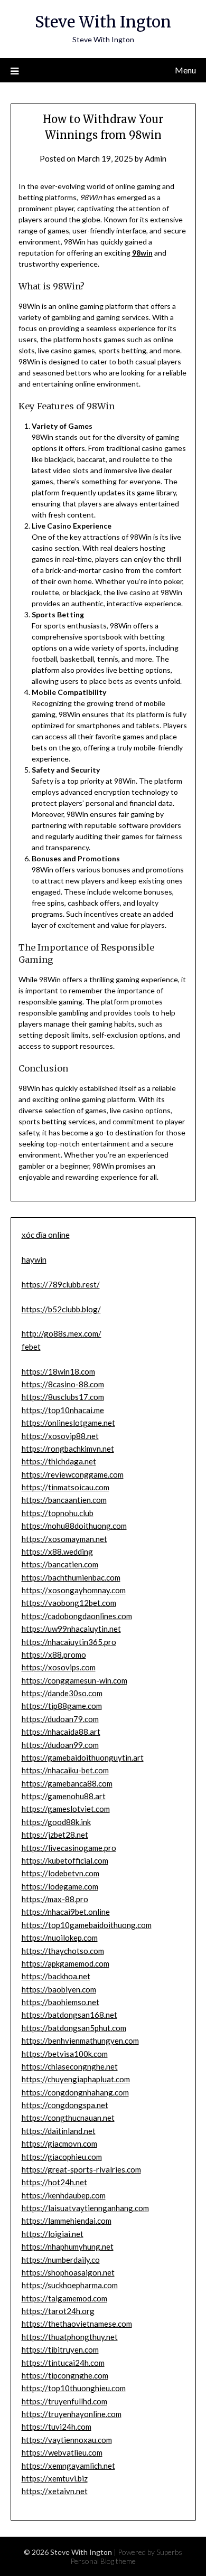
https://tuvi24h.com (57, 2427)
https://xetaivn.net (55, 2491)
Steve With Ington (103, 22)
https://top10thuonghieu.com (74, 2388)
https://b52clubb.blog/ (61, 1309)
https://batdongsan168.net (69, 2015)
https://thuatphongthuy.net (70, 2337)
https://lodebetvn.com (60, 1873)
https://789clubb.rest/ (61, 1284)
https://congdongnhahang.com (75, 2092)
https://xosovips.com (59, 1667)
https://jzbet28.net (55, 1835)
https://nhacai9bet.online (66, 1912)
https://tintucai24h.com (63, 2363)
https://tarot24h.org (58, 2311)
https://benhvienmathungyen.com (80, 2041)
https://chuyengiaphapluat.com (76, 2079)
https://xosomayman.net (64, 1539)
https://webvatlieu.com (62, 2452)
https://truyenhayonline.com (72, 2414)
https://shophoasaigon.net (68, 2272)
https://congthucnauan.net (68, 2118)
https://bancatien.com (60, 1564)
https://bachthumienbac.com (71, 1577)
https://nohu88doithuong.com (74, 1526)
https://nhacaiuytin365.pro (69, 1642)
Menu (185, 70)
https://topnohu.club (58, 1513)
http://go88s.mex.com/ (62, 1333)
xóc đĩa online (46, 1235)
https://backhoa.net (56, 1976)
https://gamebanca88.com (67, 1783)
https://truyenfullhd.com (64, 2401)
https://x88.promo (54, 1654)
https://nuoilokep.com (60, 1938)
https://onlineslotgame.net (68, 1423)
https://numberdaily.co (61, 2260)
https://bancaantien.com (64, 1500)
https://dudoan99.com (60, 1745)
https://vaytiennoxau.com (67, 2440)
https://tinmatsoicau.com (65, 1487)
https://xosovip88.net (60, 1436)
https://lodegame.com (60, 1886)
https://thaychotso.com (63, 1951)
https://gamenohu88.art (64, 1796)
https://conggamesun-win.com (74, 1680)
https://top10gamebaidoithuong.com (87, 1925)
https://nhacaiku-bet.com (65, 1770)
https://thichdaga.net (59, 1461)
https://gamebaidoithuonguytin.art (83, 1757)
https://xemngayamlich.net (68, 2466)
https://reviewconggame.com (73, 1474)
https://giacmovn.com (59, 2143)
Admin (156, 158)
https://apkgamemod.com (65, 1963)
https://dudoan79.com (60, 1719)
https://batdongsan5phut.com (74, 2028)
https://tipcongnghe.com (65, 2375)
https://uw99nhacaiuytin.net (71, 1629)
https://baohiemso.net (60, 2002)
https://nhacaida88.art (61, 1732)
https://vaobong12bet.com (69, 1603)
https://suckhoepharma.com (70, 2285)
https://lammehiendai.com (67, 2221)
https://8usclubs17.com (63, 1397)
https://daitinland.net (59, 2131)
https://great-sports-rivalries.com (81, 2169)
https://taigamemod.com (64, 2298)
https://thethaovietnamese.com (77, 2324)
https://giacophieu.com (62, 2157)
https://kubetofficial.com (65, 1860)
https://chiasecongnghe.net (70, 2066)
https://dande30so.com (62, 1693)
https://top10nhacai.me (63, 1410)
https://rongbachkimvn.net (68, 1449)
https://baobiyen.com (59, 1989)
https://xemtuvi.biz (55, 2478)
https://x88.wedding (57, 1552)
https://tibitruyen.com (60, 2349)
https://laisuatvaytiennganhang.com (85, 2208)
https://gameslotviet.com (66, 1809)
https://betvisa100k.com (65, 2054)
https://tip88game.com (62, 1706)
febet (31, 1347)
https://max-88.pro (55, 1899)
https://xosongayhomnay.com (74, 1590)
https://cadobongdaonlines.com (77, 1616)
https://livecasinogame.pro (69, 1848)
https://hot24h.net (54, 2182)
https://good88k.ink (56, 1822)
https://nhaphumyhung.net (68, 2246)
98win (142, 253)
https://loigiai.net (53, 2234)
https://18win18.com (58, 1371)
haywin (34, 1259)
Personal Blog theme (103, 2561)
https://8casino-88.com (63, 1384)
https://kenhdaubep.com (64, 2195)
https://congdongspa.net (65, 2105)
